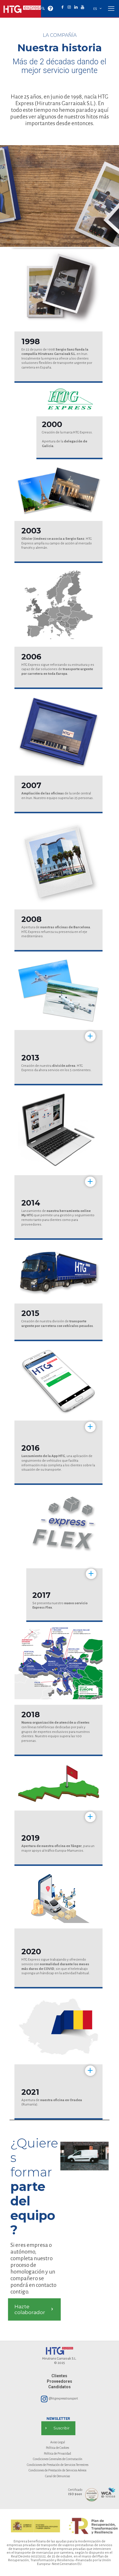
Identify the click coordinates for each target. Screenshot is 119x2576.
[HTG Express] (23, 9)
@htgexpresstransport (63, 2398)
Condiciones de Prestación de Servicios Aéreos (57, 2470)
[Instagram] (69, 7)
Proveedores (59, 2381)
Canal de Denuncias (57, 2476)
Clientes (59, 2376)
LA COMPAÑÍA (60, 35)
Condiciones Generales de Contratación (58, 2459)
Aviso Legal (58, 2442)
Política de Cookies (57, 2448)
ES (95, 9)
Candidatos (59, 2387)
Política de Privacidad (57, 2453)
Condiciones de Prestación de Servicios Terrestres (58, 2465)
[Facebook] (63, 7)
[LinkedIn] (76, 7)
